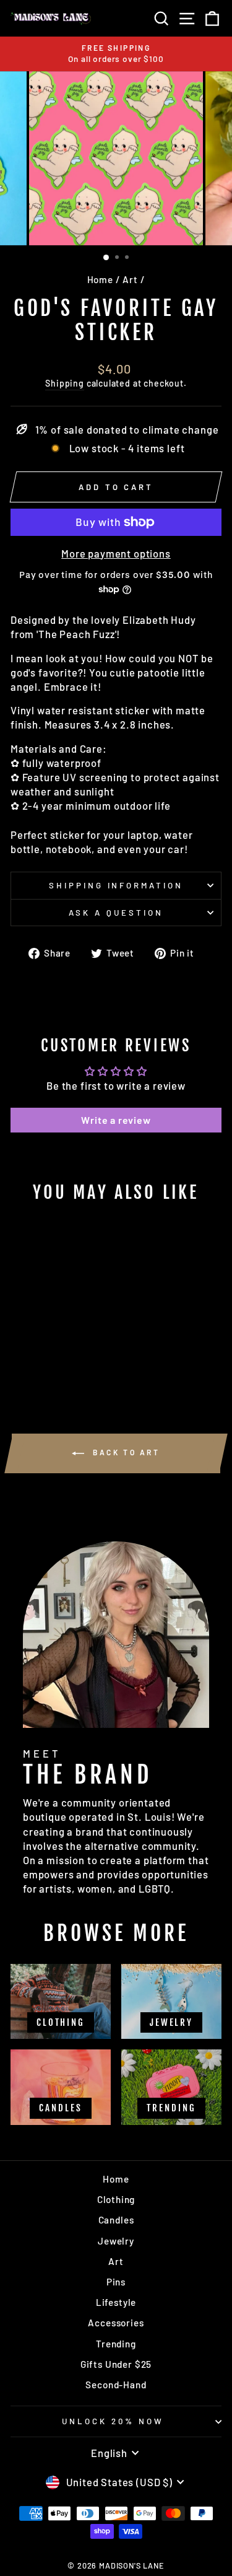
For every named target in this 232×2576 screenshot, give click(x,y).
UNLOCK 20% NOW (113, 2421)
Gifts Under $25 (116, 2364)
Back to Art (124, 1452)
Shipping (65, 383)
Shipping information (116, 885)
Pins (116, 2282)
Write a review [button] (116, 1120)
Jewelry (116, 2241)
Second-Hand (116, 2385)
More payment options (116, 553)
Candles (116, 2220)
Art (130, 279)
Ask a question (116, 913)
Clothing (116, 2199)
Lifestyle (116, 2302)
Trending (116, 2344)
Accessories (116, 2323)
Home (100, 279)
